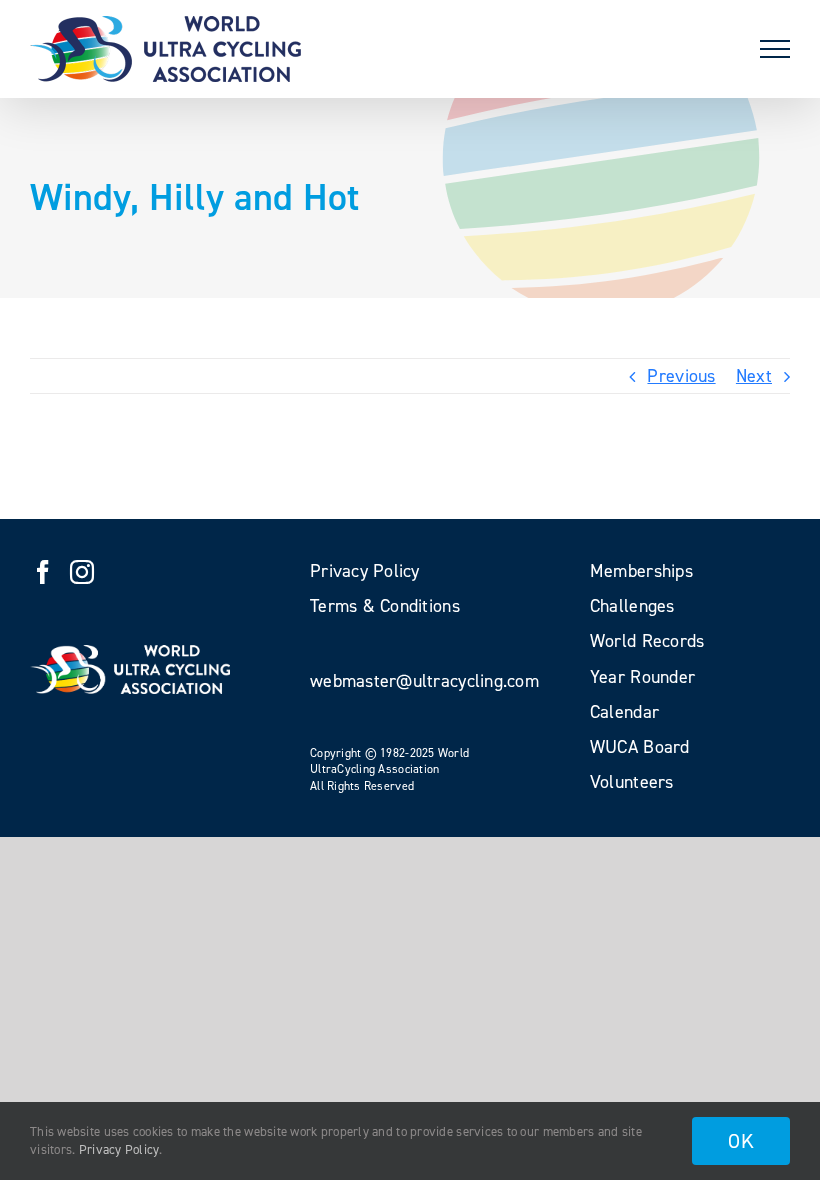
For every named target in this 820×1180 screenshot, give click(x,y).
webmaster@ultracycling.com (424, 681)
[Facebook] (43, 572)
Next (754, 376)
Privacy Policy (119, 1149)
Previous (681, 376)
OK (741, 1141)
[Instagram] (82, 572)
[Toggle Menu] (775, 49)
